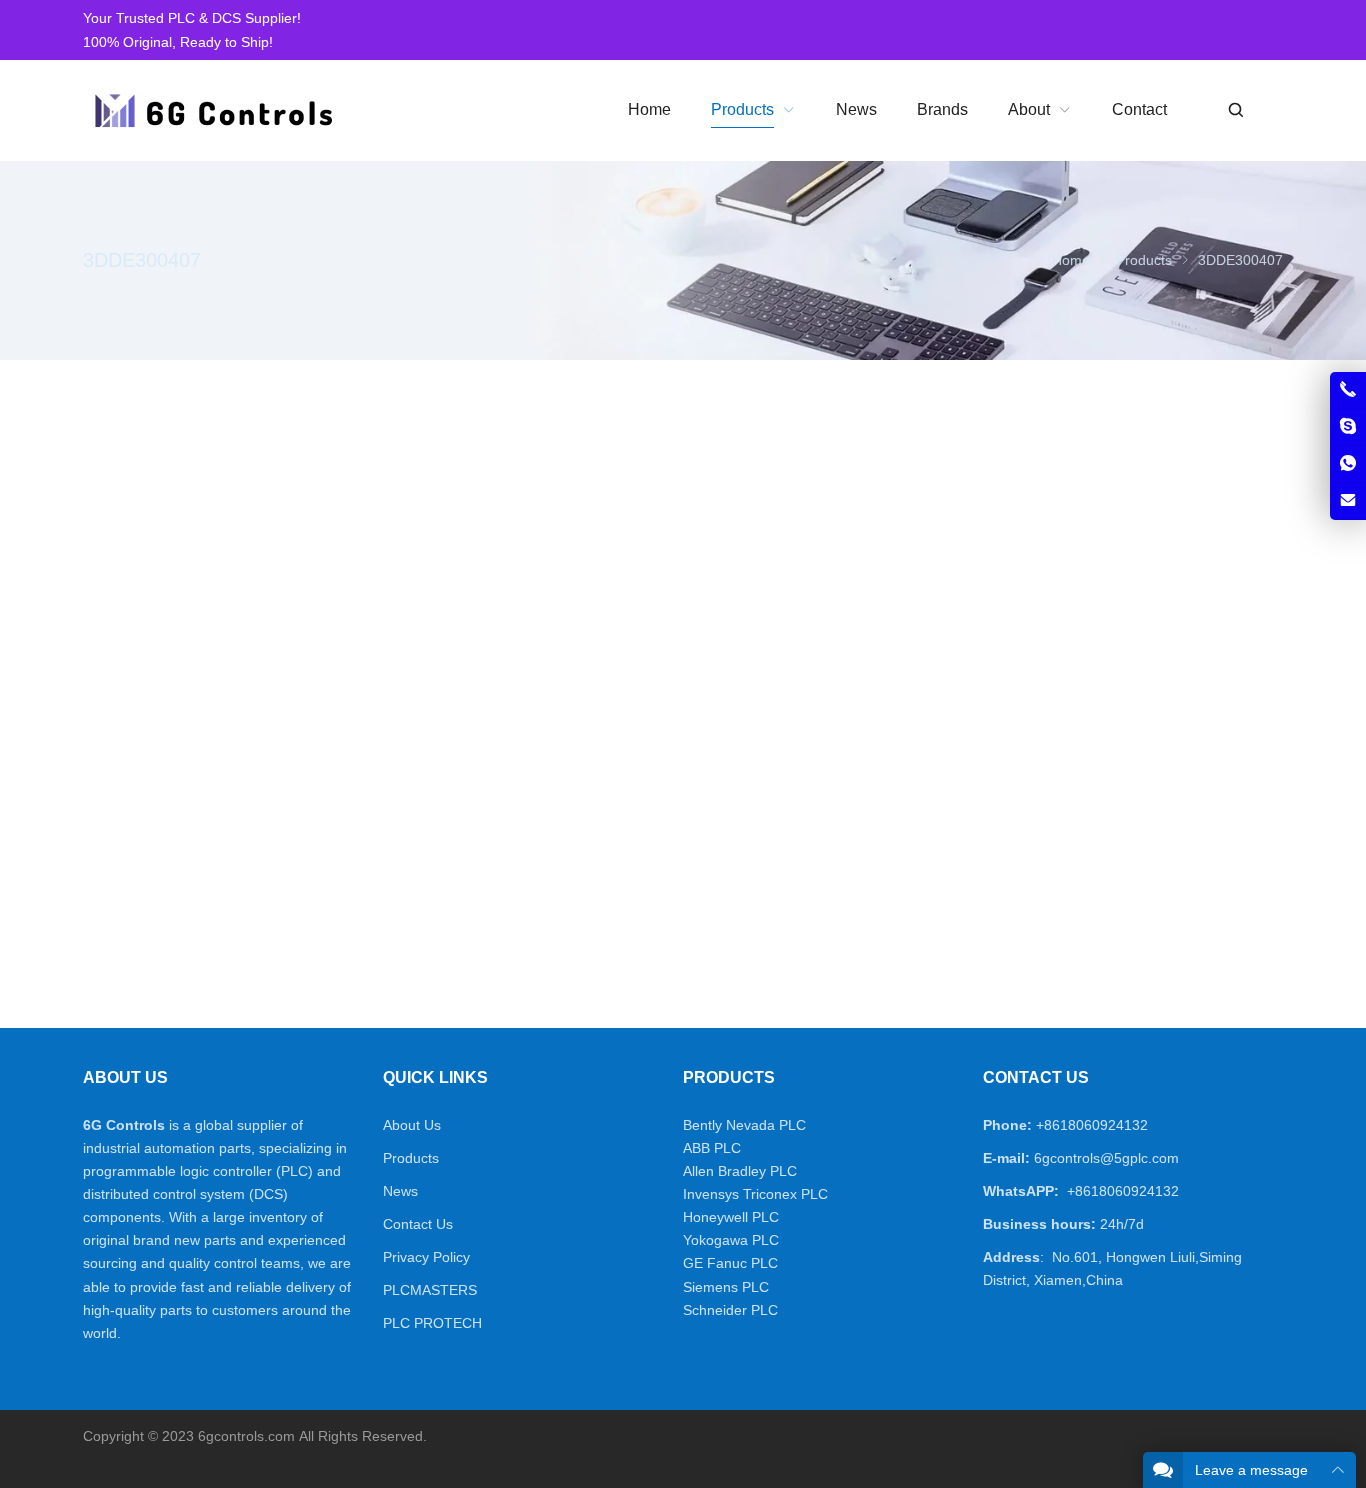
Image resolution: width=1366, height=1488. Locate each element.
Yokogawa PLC (731, 1240)
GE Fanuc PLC (730, 1263)
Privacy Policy (426, 1257)
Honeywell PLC (731, 1217)
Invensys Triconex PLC (755, 1194)
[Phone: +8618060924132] (1348, 390)
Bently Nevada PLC (744, 1125)
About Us (412, 1125)
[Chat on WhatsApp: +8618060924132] (1348, 464)
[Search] (1235, 110)
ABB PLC (712, 1148)
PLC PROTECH (432, 1323)
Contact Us (418, 1224)
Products (411, 1158)
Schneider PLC (730, 1310)
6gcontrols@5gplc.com (1106, 1158)
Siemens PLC (726, 1287)
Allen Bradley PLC (740, 1171)
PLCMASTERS (430, 1290)
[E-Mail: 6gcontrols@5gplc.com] (1348, 501)
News (400, 1191)
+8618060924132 (1092, 1125)
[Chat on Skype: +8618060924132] (1348, 427)
